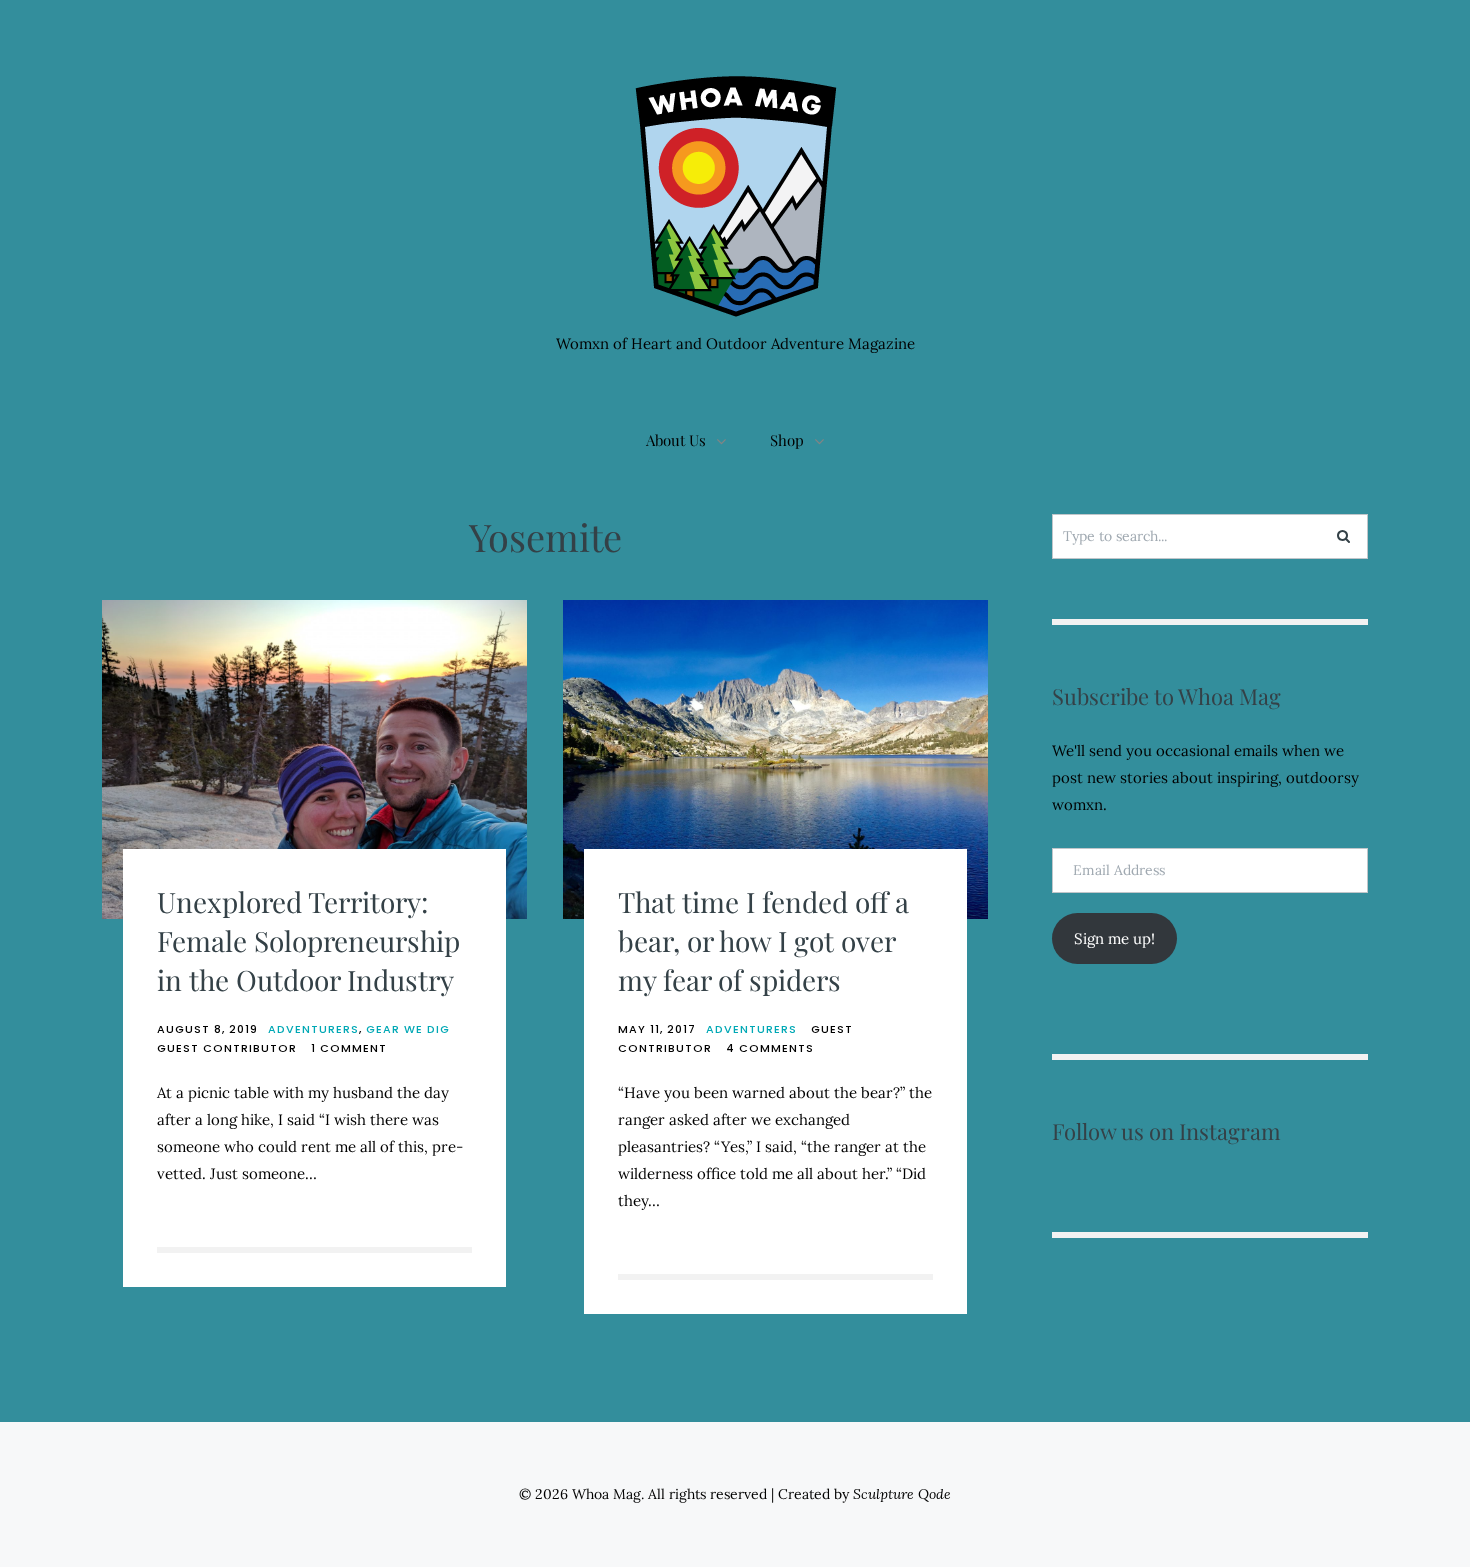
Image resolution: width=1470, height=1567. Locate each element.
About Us (676, 440)
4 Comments (770, 1048)
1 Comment (349, 1048)
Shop (787, 440)
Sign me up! (1114, 938)
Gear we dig (408, 1029)
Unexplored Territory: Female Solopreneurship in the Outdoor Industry (308, 940)
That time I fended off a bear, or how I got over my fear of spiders (763, 940)
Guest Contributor (227, 1048)
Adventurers (313, 1029)
